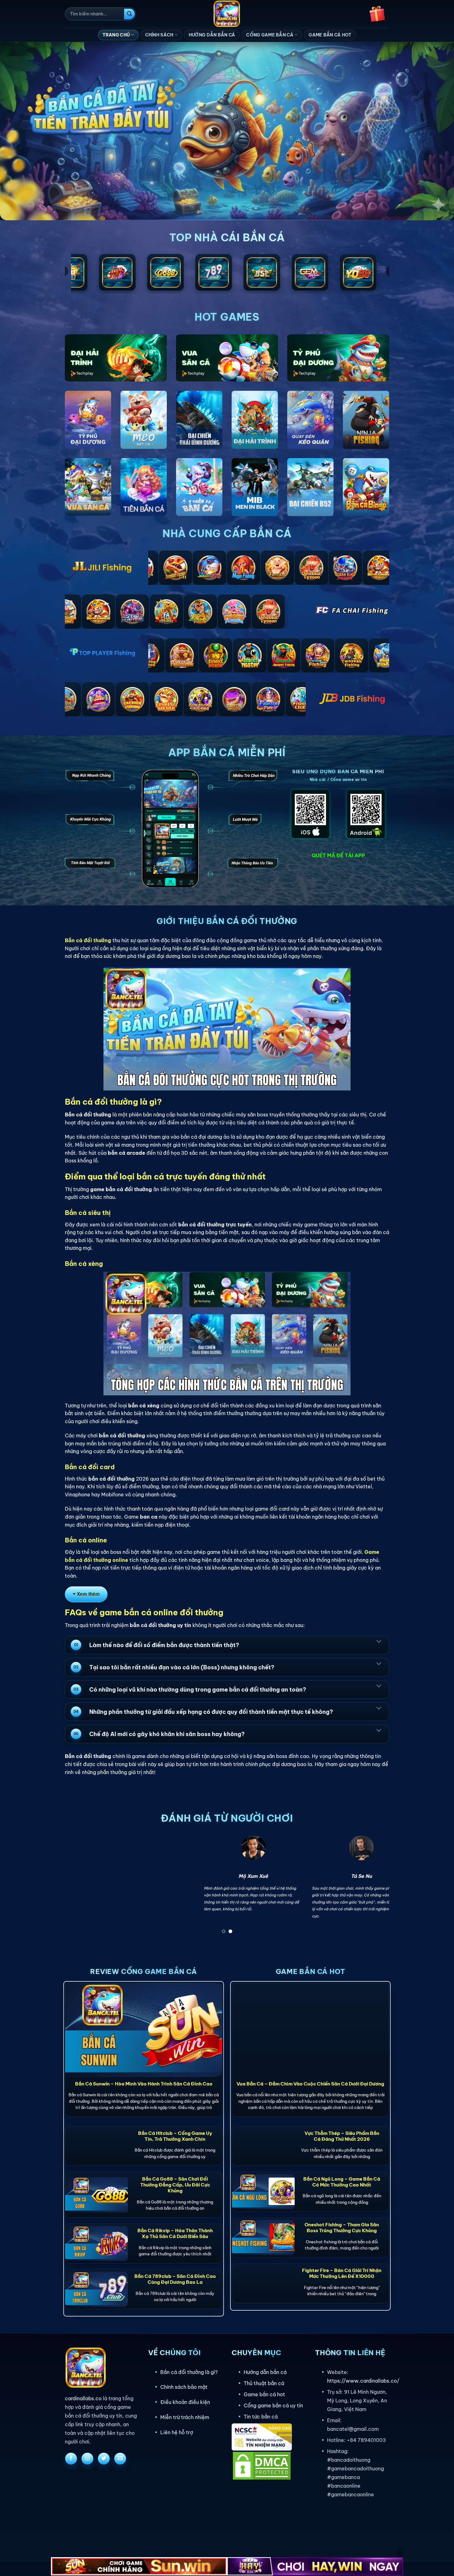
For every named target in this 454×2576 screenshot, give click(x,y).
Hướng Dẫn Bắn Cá (212, 35)
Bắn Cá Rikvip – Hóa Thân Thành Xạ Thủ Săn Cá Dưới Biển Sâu (175, 2233)
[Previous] (79, 1886)
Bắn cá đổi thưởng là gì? (189, 2372)
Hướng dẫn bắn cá (265, 2372)
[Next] (375, 1886)
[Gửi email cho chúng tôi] (120, 2459)
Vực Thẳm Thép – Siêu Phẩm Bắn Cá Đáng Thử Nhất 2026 (342, 2136)
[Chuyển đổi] (379, 1641)
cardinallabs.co (83, 2398)
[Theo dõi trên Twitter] (104, 2459)
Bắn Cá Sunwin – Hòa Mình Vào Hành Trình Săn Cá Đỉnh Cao (144, 2084)
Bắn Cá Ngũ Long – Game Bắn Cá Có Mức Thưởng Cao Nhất (342, 2182)
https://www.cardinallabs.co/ (363, 2381)
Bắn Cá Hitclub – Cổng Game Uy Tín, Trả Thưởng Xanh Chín (175, 2136)
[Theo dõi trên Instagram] (87, 2459)
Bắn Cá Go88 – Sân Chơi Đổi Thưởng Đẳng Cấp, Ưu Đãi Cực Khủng (175, 2185)
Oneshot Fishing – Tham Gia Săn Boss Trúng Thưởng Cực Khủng (342, 2228)
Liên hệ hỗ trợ (177, 2432)
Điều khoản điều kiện (185, 2402)
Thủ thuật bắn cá (264, 2383)
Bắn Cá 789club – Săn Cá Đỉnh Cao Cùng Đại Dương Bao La (175, 2279)
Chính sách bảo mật (184, 2387)
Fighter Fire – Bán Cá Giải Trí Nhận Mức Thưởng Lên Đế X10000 (342, 2273)
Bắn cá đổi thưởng (88, 940)
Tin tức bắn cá (261, 2417)
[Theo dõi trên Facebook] (71, 2459)
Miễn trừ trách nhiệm (185, 2417)
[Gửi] (129, 14)
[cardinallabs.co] (227, 14)
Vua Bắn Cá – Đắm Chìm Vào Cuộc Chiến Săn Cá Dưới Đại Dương (310, 2084)
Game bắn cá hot (264, 2394)
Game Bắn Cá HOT (330, 35)
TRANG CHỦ (116, 35)
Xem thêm (88, 1594)
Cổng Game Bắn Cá (270, 35)
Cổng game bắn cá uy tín (273, 2405)
